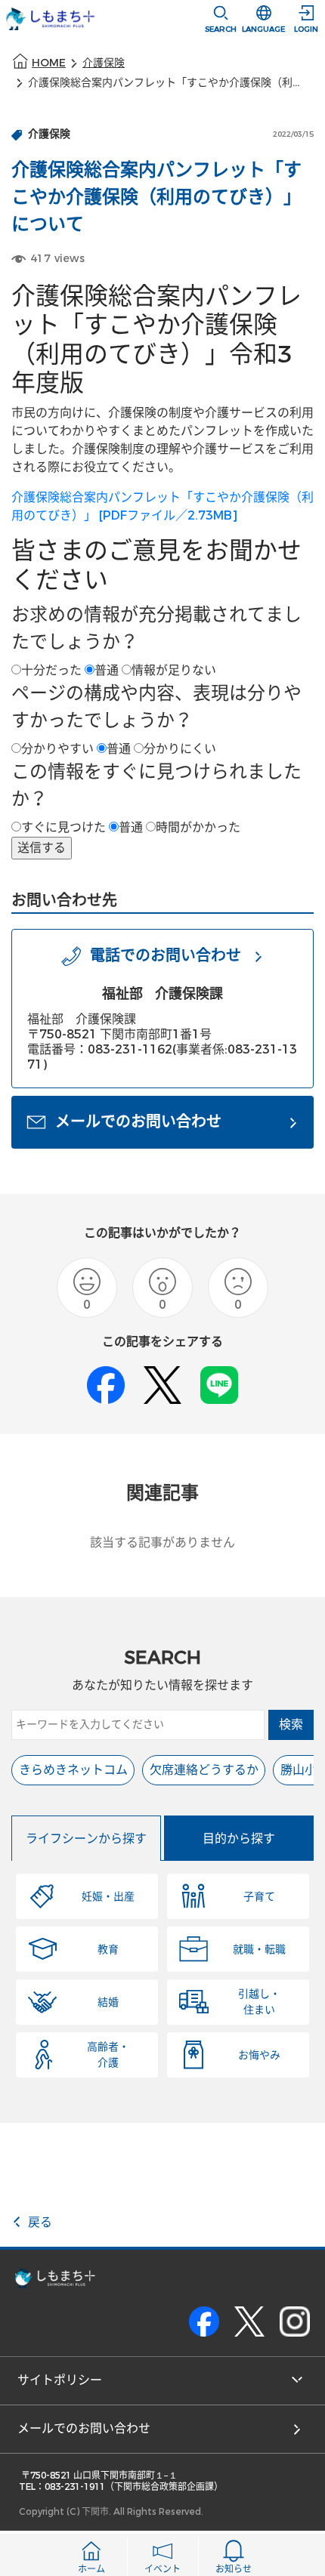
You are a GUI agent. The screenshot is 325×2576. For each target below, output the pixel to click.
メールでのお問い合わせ (84, 2428)
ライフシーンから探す (86, 1839)
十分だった (51, 670)
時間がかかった (198, 827)
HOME (49, 63)
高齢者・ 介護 (108, 2055)
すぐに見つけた (63, 827)
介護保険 (104, 63)
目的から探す (239, 1839)
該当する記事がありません (162, 1543)
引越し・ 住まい (259, 2002)
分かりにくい (180, 749)
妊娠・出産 (108, 1897)
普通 (107, 670)
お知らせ (234, 2569)
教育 (108, 1950)
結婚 (108, 2002)
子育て (259, 1897)
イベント (162, 2569)
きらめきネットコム (73, 1770)
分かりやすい (57, 749)
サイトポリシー (60, 2380)
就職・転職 (259, 1950)
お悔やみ (259, 2055)
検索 (291, 1725)
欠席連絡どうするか (204, 1770)
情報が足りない (174, 670)
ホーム (91, 2569)
